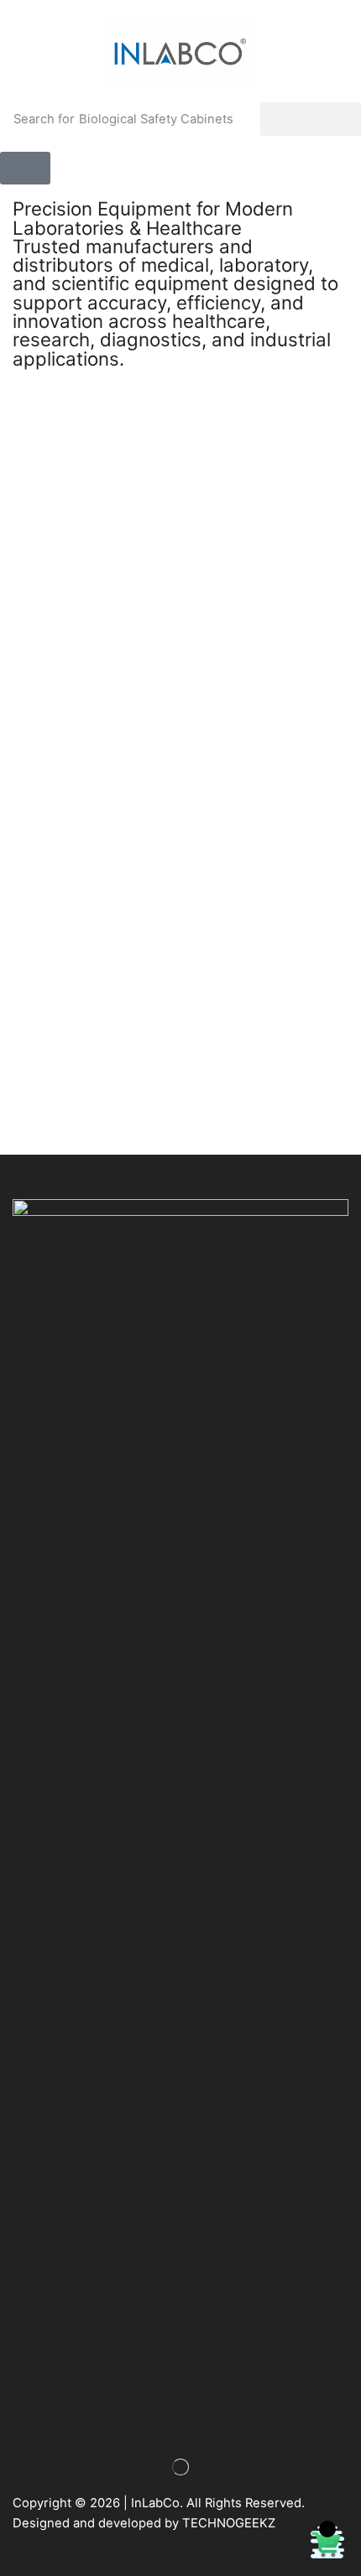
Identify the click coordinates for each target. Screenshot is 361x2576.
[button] (25, 168)
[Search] (311, 119)
